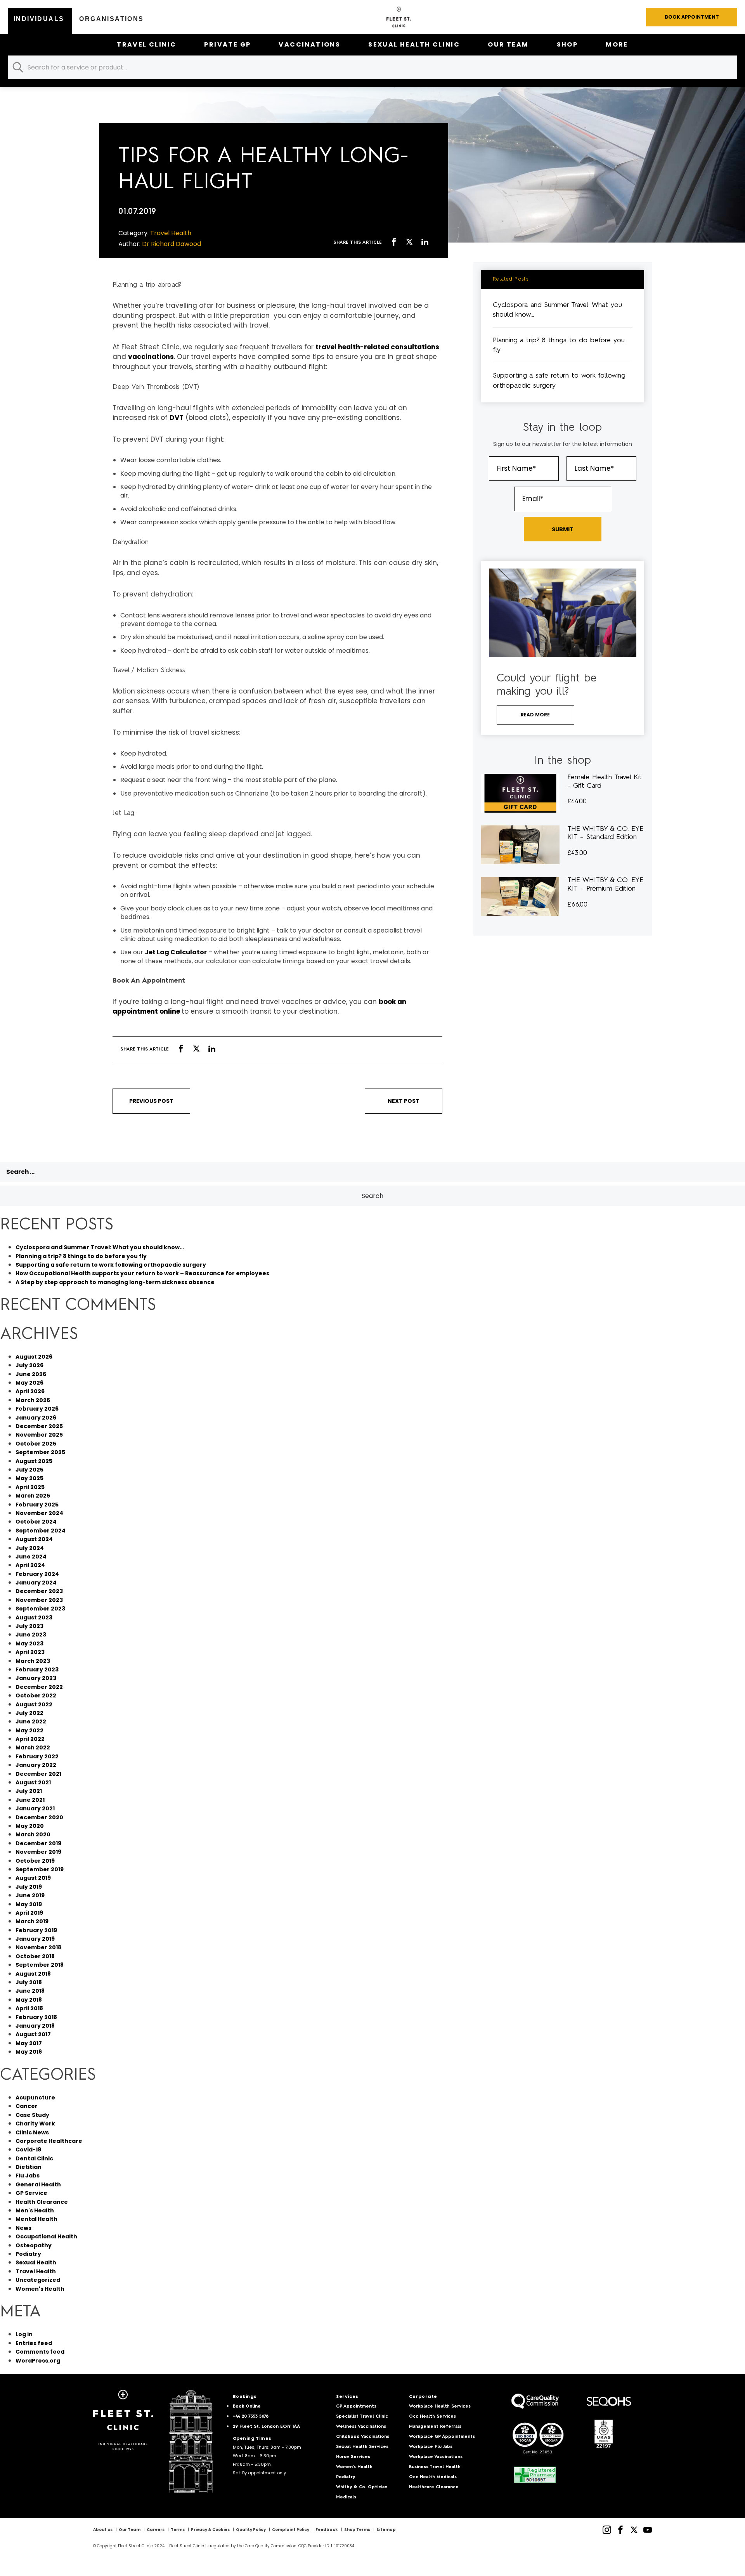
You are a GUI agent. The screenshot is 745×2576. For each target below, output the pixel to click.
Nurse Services (353, 2457)
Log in (24, 2334)
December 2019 (38, 1843)
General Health (38, 2184)
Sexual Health (36, 2262)
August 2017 (33, 2034)
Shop (567, 44)
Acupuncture (35, 2098)
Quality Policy (251, 2530)
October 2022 (36, 1695)
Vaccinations (309, 44)
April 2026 (30, 1391)
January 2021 (35, 1808)
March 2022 (33, 1747)
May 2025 (29, 1478)
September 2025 (40, 1452)
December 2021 (38, 1774)
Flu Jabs (28, 2176)
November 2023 (39, 1600)
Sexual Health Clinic (414, 44)
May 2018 (29, 2000)
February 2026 (37, 1409)
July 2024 (30, 1548)
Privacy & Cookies (210, 2530)
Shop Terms (357, 2530)
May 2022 (29, 1730)
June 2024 (31, 1557)
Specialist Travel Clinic (362, 2417)
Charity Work (35, 2124)
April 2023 (30, 1652)
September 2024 (41, 1531)
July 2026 (29, 1365)
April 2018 (29, 2008)
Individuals (39, 19)
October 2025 (36, 1444)
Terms (178, 2530)
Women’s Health (354, 2467)
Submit (563, 529)
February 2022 (37, 1756)
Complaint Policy (291, 2530)
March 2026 (33, 1400)
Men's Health (35, 2210)
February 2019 (36, 1930)
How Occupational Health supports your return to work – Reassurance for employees (142, 1273)
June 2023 (31, 1635)
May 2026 (29, 1383)
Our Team (508, 44)
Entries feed (34, 2343)
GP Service (31, 2193)
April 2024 (30, 1565)
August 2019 (33, 1878)
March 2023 (33, 1661)
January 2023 (36, 1678)
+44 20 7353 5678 (251, 2417)
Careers (156, 2530)
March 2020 (33, 1834)
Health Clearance (42, 2202)
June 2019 (30, 1895)
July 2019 (29, 1887)
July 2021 (29, 1791)
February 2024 (37, 1574)
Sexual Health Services (362, 2447)
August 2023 (34, 1617)
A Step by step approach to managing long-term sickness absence (115, 1282)
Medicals (346, 2497)
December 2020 (39, 1817)
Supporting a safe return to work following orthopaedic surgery (111, 1265)
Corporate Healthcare (49, 2141)
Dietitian (29, 2167)
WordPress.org (38, 2361)
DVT (177, 418)
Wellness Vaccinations (361, 2427)
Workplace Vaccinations (436, 2457)
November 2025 (39, 1435)
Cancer (27, 2106)
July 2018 (29, 1982)
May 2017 (29, 2043)
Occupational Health (46, 2236)
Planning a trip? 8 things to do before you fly (81, 1256)
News (23, 2228)
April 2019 (29, 1913)
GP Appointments (356, 2407)
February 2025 (37, 1505)
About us (103, 2530)
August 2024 (34, 1539)
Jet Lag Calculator (176, 952)
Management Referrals (435, 2427)
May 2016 (29, 2052)
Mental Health (36, 2219)
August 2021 (33, 1782)
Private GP (227, 44)
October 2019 (35, 1861)
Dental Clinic (34, 2158)
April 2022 (30, 1739)
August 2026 (34, 1357)
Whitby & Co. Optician (362, 2487)
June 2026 (31, 1374)
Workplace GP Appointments (442, 2437)
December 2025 (39, 1426)
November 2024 (39, 1513)
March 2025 (33, 1496)
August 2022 (34, 1704)
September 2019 (40, 1869)
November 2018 (38, 1947)
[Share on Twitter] (409, 243)
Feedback (327, 2530)
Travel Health (36, 2271)
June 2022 (31, 1721)
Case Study (32, 2115)
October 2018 (35, 1956)
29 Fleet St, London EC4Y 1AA (266, 2427)
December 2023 (39, 1591)
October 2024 (36, 1522)
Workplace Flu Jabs (431, 2447)
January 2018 (35, 2026)
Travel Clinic (146, 44)
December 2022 (39, 1687)
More (617, 44)
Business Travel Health (435, 2467)
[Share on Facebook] (394, 243)
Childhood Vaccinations (363, 2437)
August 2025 (34, 1461)
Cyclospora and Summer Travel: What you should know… (100, 1247)
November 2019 (38, 1852)
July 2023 (29, 1626)
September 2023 (40, 1609)
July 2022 (29, 1713)
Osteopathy (34, 2245)
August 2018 (33, 1974)
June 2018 (30, 1991)
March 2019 (32, 1921)
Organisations (111, 19)
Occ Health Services (432, 2417)
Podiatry (28, 2254)
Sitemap (386, 2530)
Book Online (247, 2407)
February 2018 (36, 2017)
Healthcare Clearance (434, 2487)
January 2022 (36, 1765)
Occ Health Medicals (433, 2477)
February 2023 (37, 1669)
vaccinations (151, 357)
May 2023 (29, 1643)
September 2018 (40, 1965)
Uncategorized (38, 2280)
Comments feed (40, 2352)
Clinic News (32, 2132)
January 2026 (36, 1418)
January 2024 (36, 1583)
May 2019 (29, 1904)
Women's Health (40, 2289)
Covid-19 (28, 2150)
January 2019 (35, 1939)
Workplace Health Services (440, 2407)
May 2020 (30, 1826)
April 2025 (30, 1487)
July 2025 (29, 1470)
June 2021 (30, 1800)
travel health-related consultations (377, 347)
